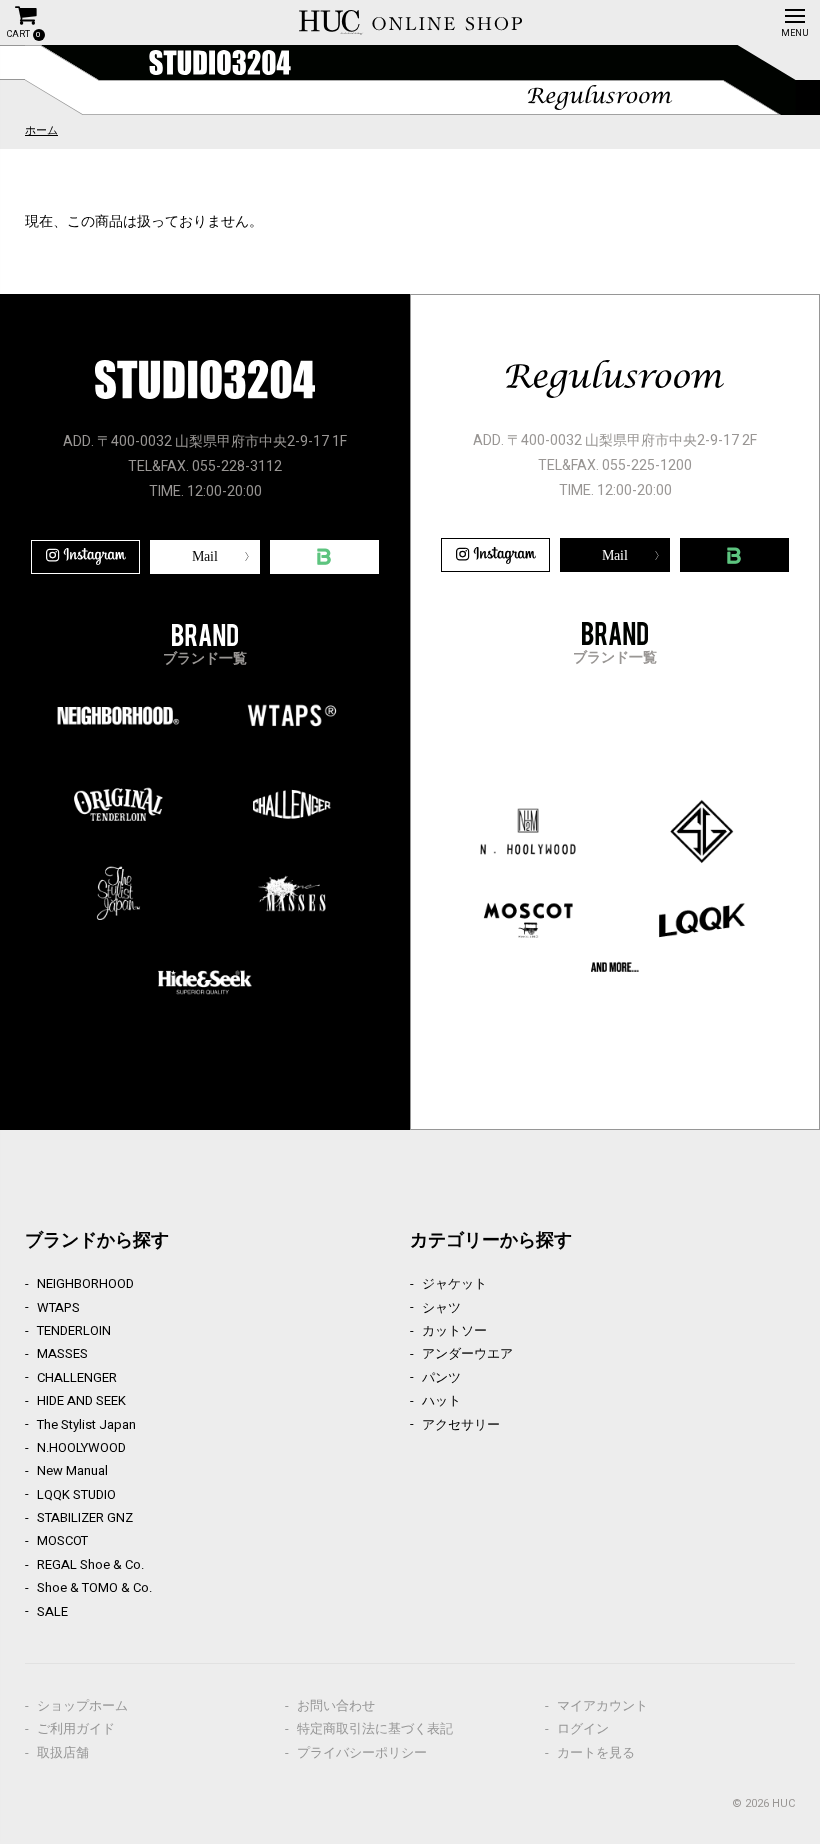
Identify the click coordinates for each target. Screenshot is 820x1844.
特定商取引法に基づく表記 (375, 1728)
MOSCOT (62, 1540)
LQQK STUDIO (76, 1494)
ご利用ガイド (76, 1728)
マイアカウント (602, 1705)
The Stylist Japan (86, 1424)
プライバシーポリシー (362, 1752)
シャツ (441, 1307)
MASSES (62, 1353)
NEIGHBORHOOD (85, 1283)
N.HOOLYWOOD (81, 1447)
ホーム (41, 130)
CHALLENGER (77, 1377)
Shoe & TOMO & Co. (94, 1587)
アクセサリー (461, 1424)
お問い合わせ (336, 1705)
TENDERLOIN (74, 1330)
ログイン (583, 1728)
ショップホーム (82, 1705)
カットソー (454, 1330)
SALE (52, 1611)
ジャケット (454, 1283)
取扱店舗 (63, 1752)
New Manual (72, 1470)
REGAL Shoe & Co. (90, 1564)
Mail (205, 556)
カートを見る (596, 1752)
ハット (441, 1400)
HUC (783, 1803)
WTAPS (58, 1307)
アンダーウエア (467, 1353)
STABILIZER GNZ (85, 1517)
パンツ (441, 1377)
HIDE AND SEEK (81, 1400)
